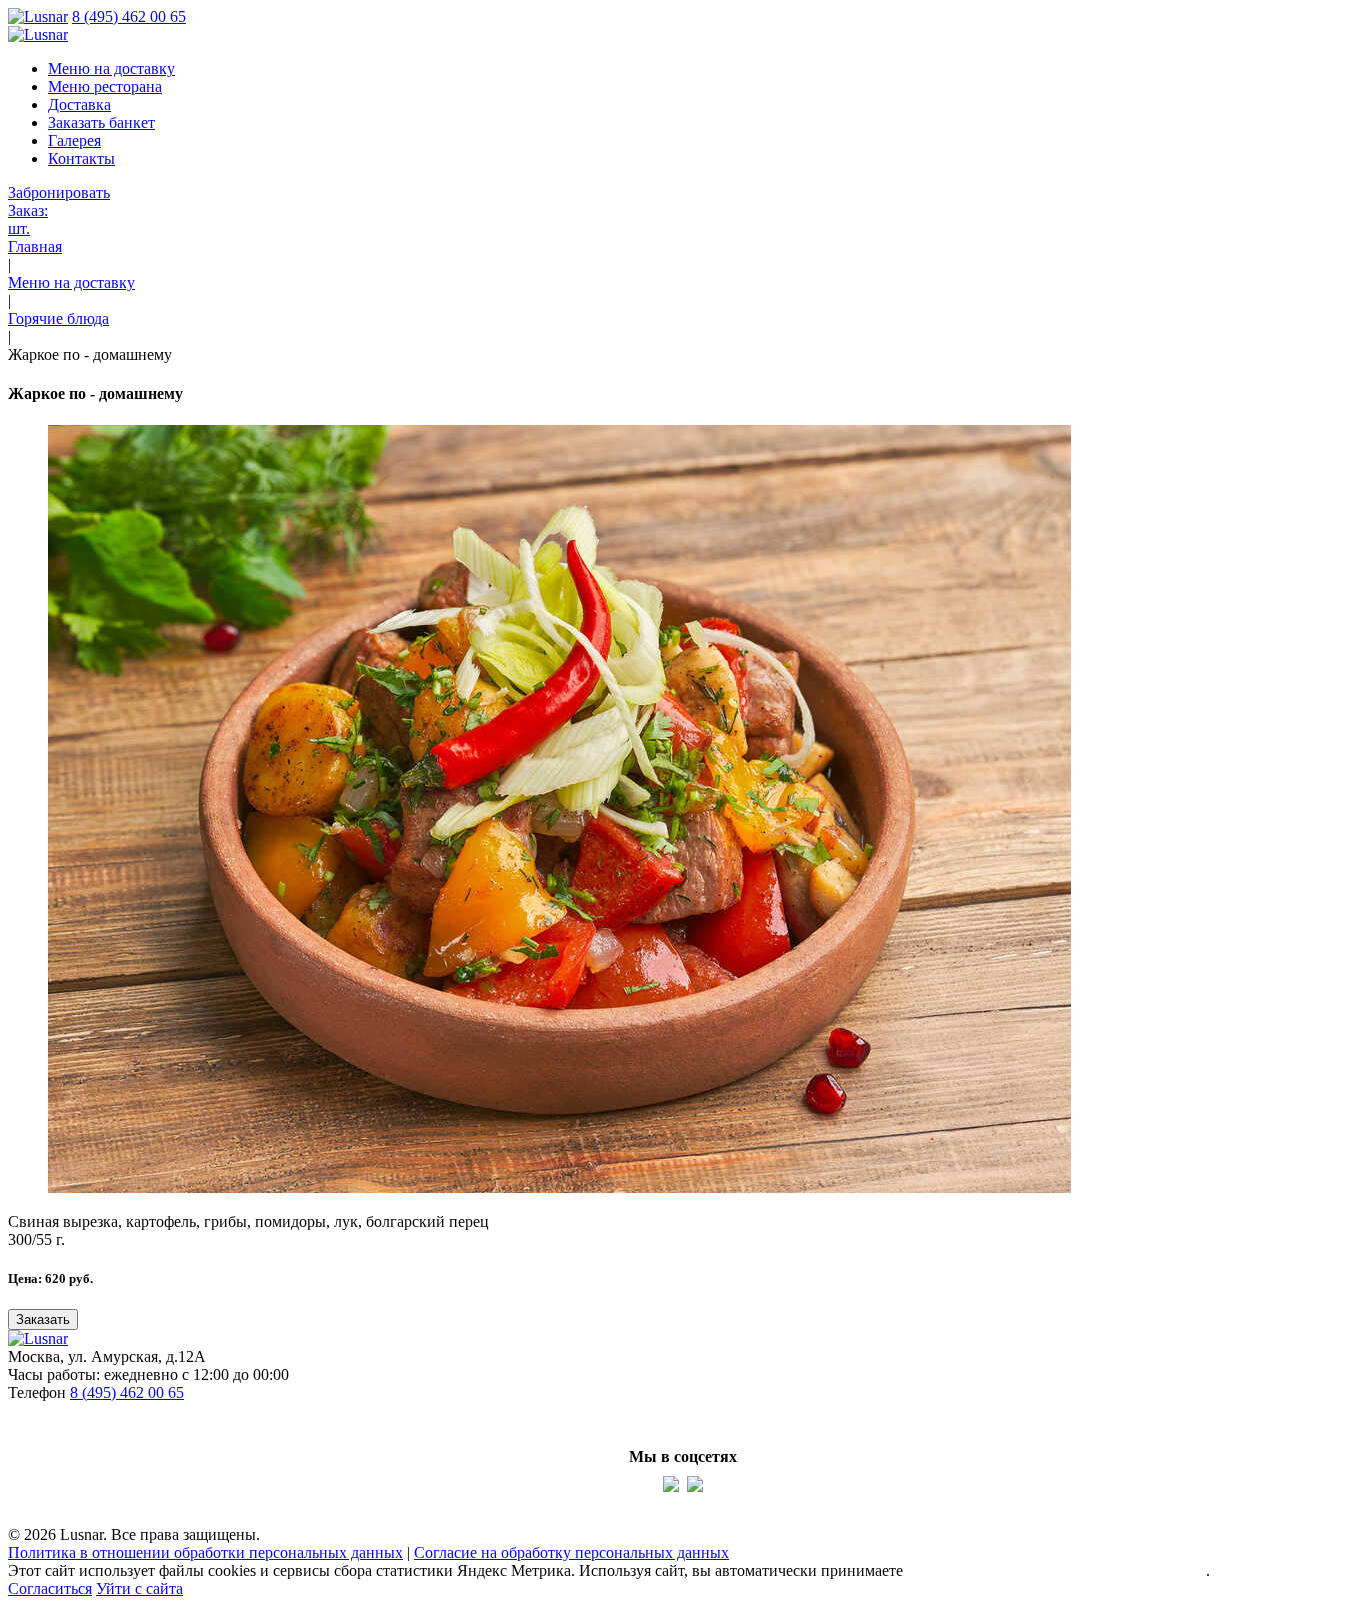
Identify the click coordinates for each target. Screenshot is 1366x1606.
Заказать (43, 1319)
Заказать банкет (101, 122)
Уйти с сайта (139, 1588)
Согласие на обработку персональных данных (571, 1552)
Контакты (81, 158)
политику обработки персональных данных (1056, 1570)
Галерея (74, 140)
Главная (35, 246)
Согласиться (50, 1588)
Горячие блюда (58, 318)
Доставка (79, 104)
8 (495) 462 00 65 (129, 16)
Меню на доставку (111, 68)
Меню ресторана (105, 86)
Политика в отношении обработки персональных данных (205, 1552)
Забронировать (59, 192)
